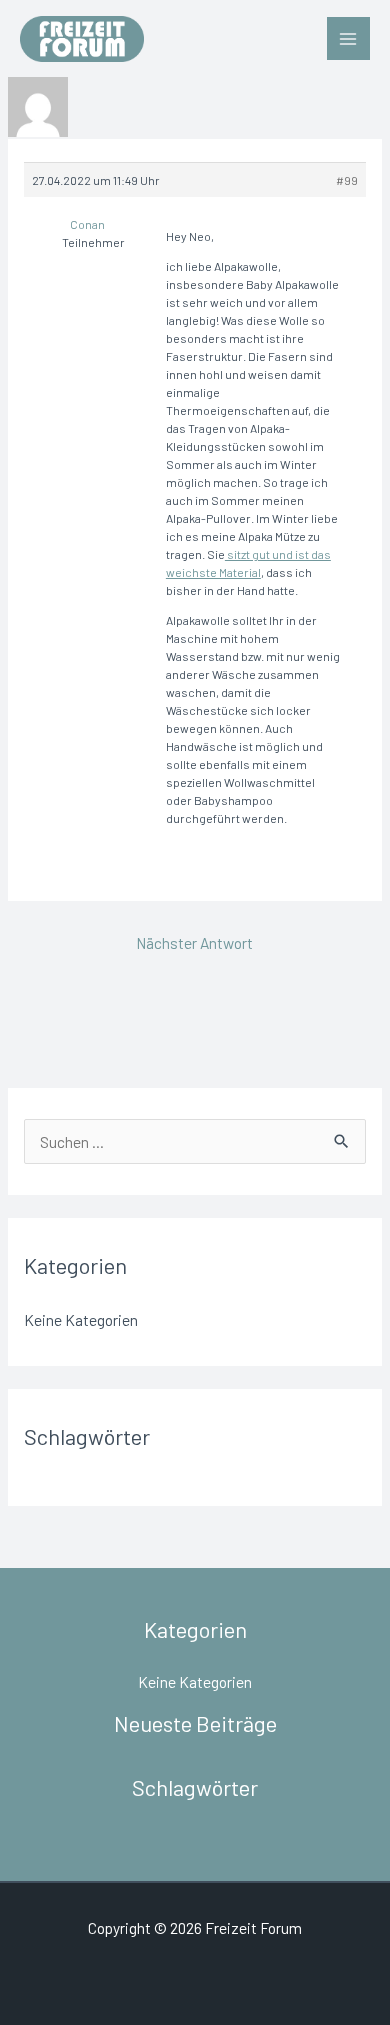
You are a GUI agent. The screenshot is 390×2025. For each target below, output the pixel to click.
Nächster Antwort (194, 942)
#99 (347, 180)
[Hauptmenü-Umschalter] (348, 38)
